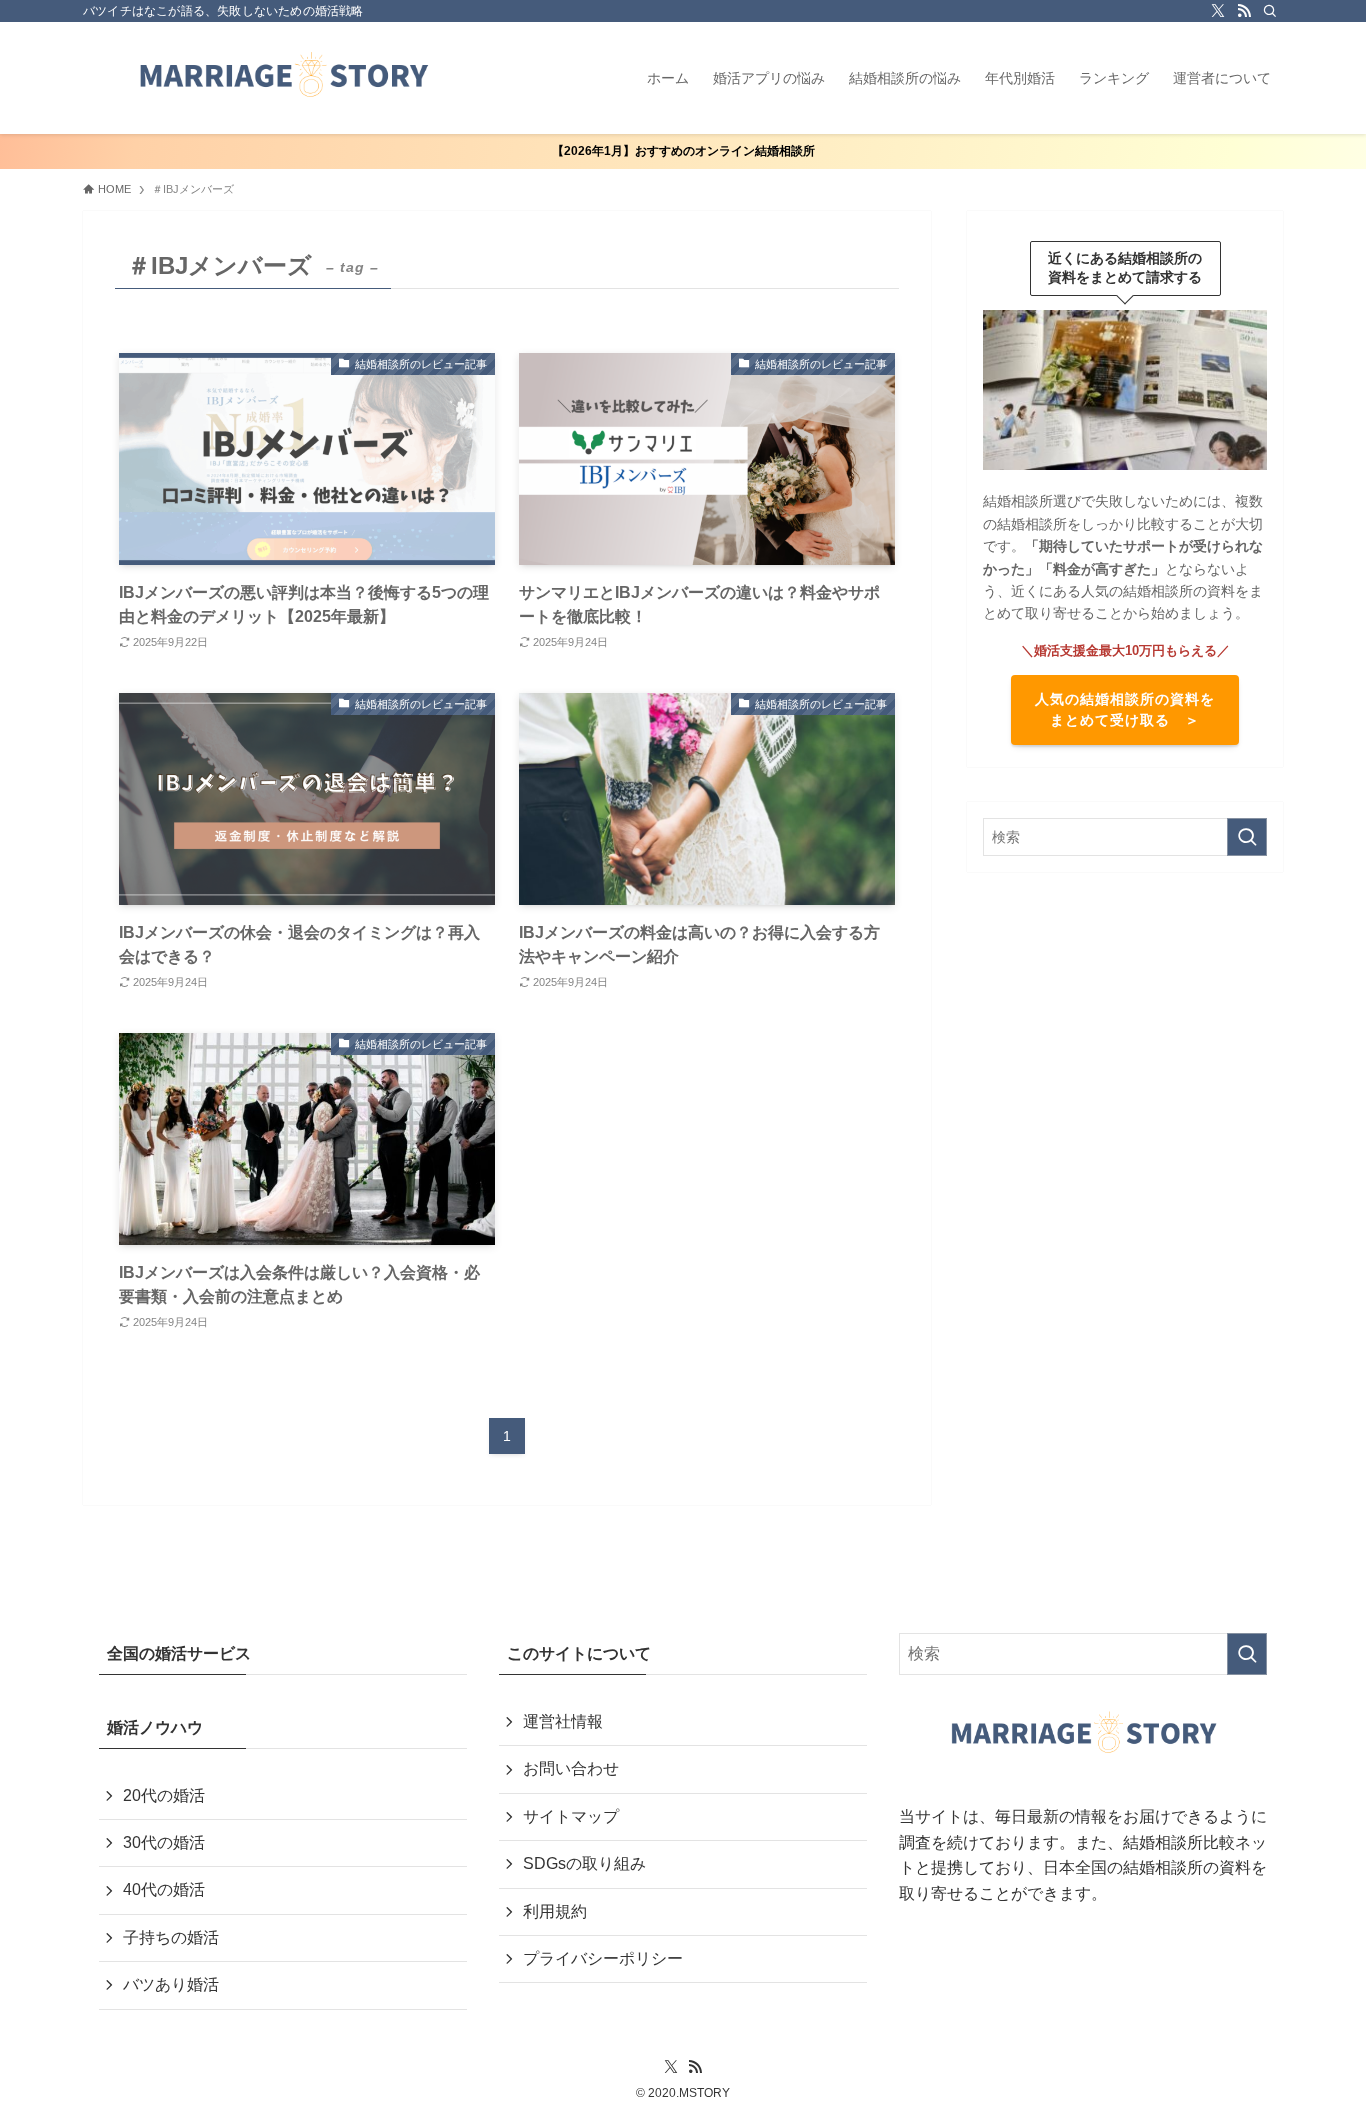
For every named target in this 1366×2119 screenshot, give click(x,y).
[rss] (1244, 11)
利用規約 (555, 1911)
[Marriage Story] (283, 78)
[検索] (1270, 11)
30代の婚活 (164, 1842)
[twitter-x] (1218, 11)
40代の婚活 (164, 1889)
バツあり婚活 (171, 1984)
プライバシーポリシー (603, 1958)
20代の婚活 (164, 1795)
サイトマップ (571, 1816)
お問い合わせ (571, 1768)
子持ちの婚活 (171, 1937)
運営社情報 (563, 1721)
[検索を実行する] (1247, 837)
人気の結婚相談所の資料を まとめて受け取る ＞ (1125, 709)
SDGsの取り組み (584, 1863)
